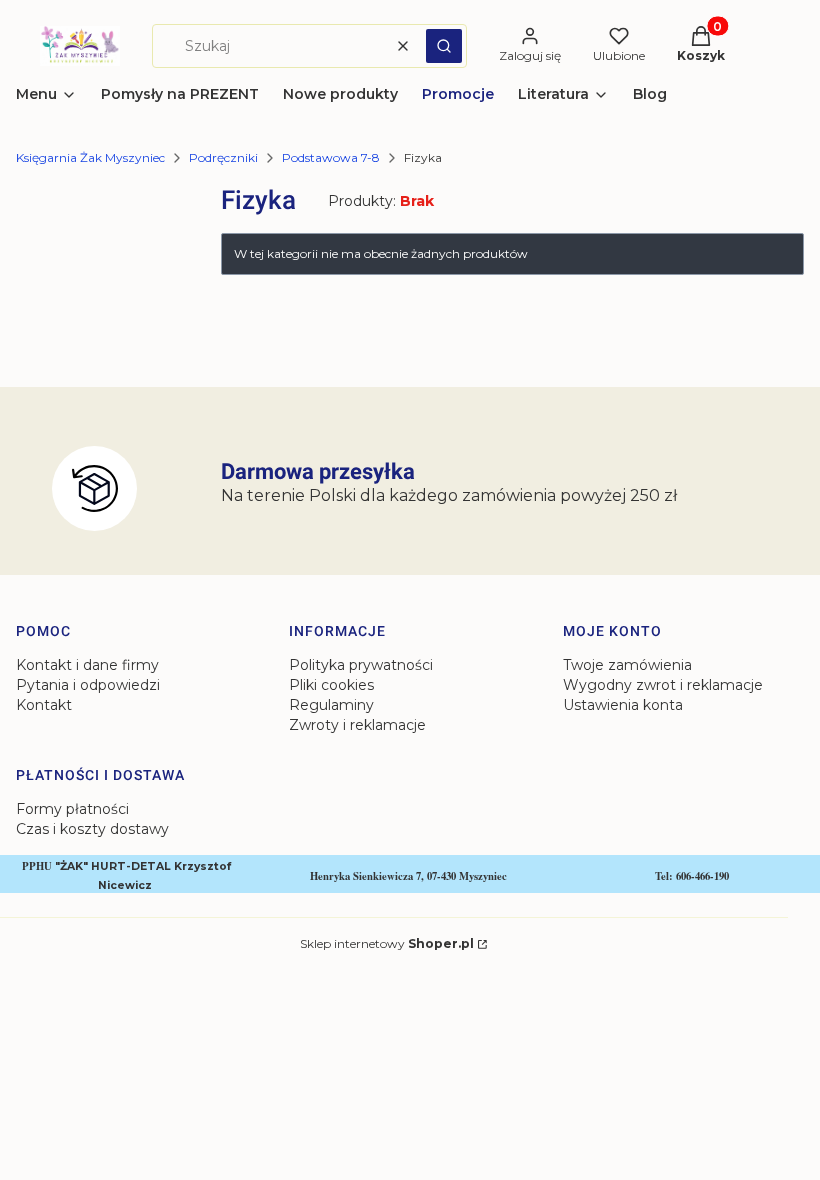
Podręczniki (223, 157)
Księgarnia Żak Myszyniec (90, 157)
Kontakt (44, 705)
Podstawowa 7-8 (331, 157)
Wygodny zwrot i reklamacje (663, 685)
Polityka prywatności (361, 665)
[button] (444, 46)
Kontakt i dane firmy (87, 665)
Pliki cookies (331, 685)
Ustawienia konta (623, 705)
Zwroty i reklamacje (357, 725)
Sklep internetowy (387, 943)
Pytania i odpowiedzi (88, 685)
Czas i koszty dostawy (92, 829)
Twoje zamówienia (627, 665)
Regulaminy (331, 705)
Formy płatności (72, 809)
